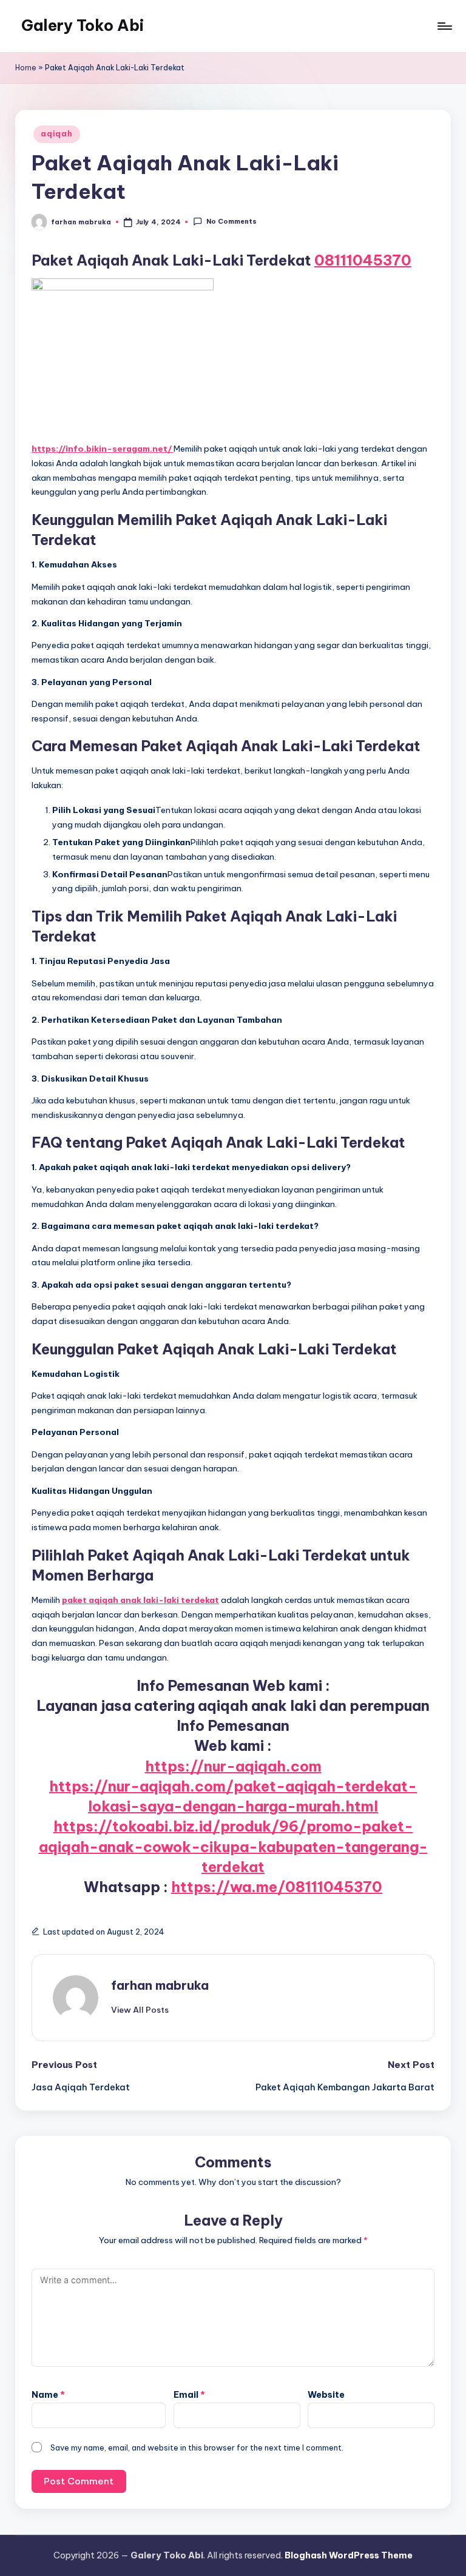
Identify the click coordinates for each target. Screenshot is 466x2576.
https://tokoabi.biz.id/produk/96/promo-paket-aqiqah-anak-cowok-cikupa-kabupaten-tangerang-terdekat (233, 1846)
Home (26, 68)
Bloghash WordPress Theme (349, 2555)
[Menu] (444, 26)
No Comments (231, 221)
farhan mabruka (160, 1985)
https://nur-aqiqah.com (233, 1766)
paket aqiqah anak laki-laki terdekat (140, 1600)
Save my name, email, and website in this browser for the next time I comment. (197, 2447)
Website (326, 2395)
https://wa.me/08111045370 (277, 1887)
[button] (140, 2010)
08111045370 (363, 260)
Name (48, 2395)
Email (189, 2395)
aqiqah (56, 134)
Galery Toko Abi (83, 25)
